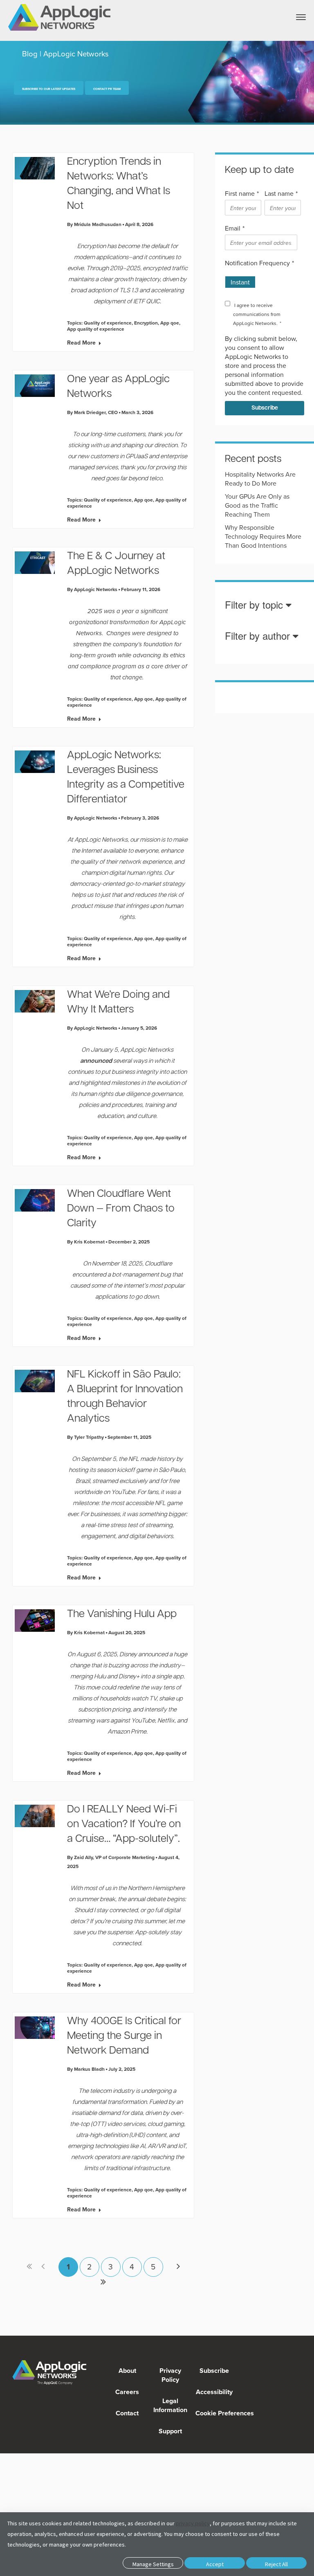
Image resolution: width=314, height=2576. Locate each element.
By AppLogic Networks (92, 589)
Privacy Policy (170, 2375)
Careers (127, 2392)
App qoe (170, 323)
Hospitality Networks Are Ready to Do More (260, 479)
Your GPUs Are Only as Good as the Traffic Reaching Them (257, 505)
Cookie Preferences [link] (225, 2413)
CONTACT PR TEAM (107, 89)
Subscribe (213, 2371)
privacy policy (193, 2523)
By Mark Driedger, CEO (92, 412)
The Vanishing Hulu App (122, 1614)
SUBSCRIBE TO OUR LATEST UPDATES (49, 89)
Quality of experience (108, 323)
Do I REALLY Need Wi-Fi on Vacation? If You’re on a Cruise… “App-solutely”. (124, 1824)
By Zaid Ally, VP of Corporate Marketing (111, 1857)
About (127, 2371)
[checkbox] (263, 279)
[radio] (240, 279)
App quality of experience (96, 329)
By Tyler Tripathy (85, 1437)
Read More (81, 343)
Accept (215, 2564)
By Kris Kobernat (86, 1242)
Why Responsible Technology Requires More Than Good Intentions (263, 536)
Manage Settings (153, 2564)
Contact (127, 2413)
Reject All (276, 2564)
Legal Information (170, 2405)
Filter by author (259, 636)
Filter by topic (255, 605)
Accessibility (213, 2392)
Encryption (146, 323)
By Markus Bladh (86, 2069)
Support (170, 2431)
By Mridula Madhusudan (94, 224)
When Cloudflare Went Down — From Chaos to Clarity (121, 1209)
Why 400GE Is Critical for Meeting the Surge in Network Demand (124, 2036)
